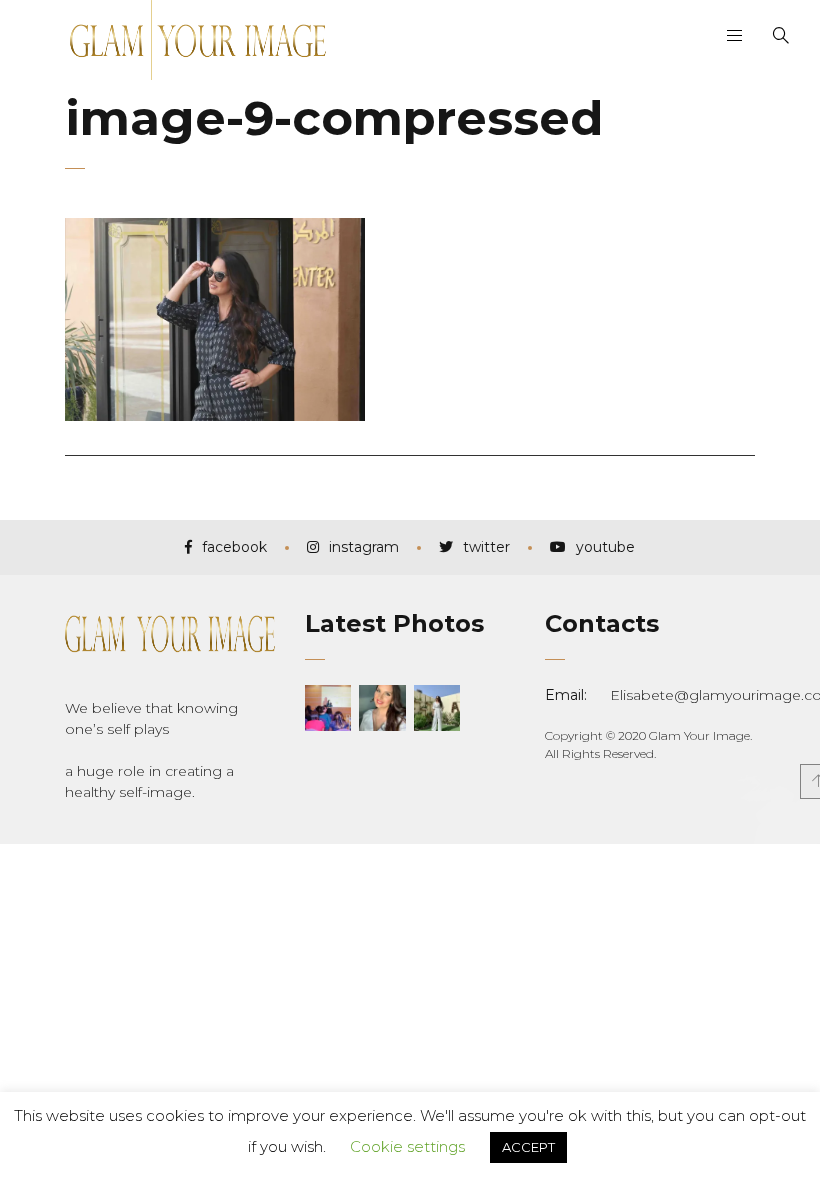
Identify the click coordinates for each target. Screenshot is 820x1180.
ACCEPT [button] (528, 1147)
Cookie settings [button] (407, 1146)
